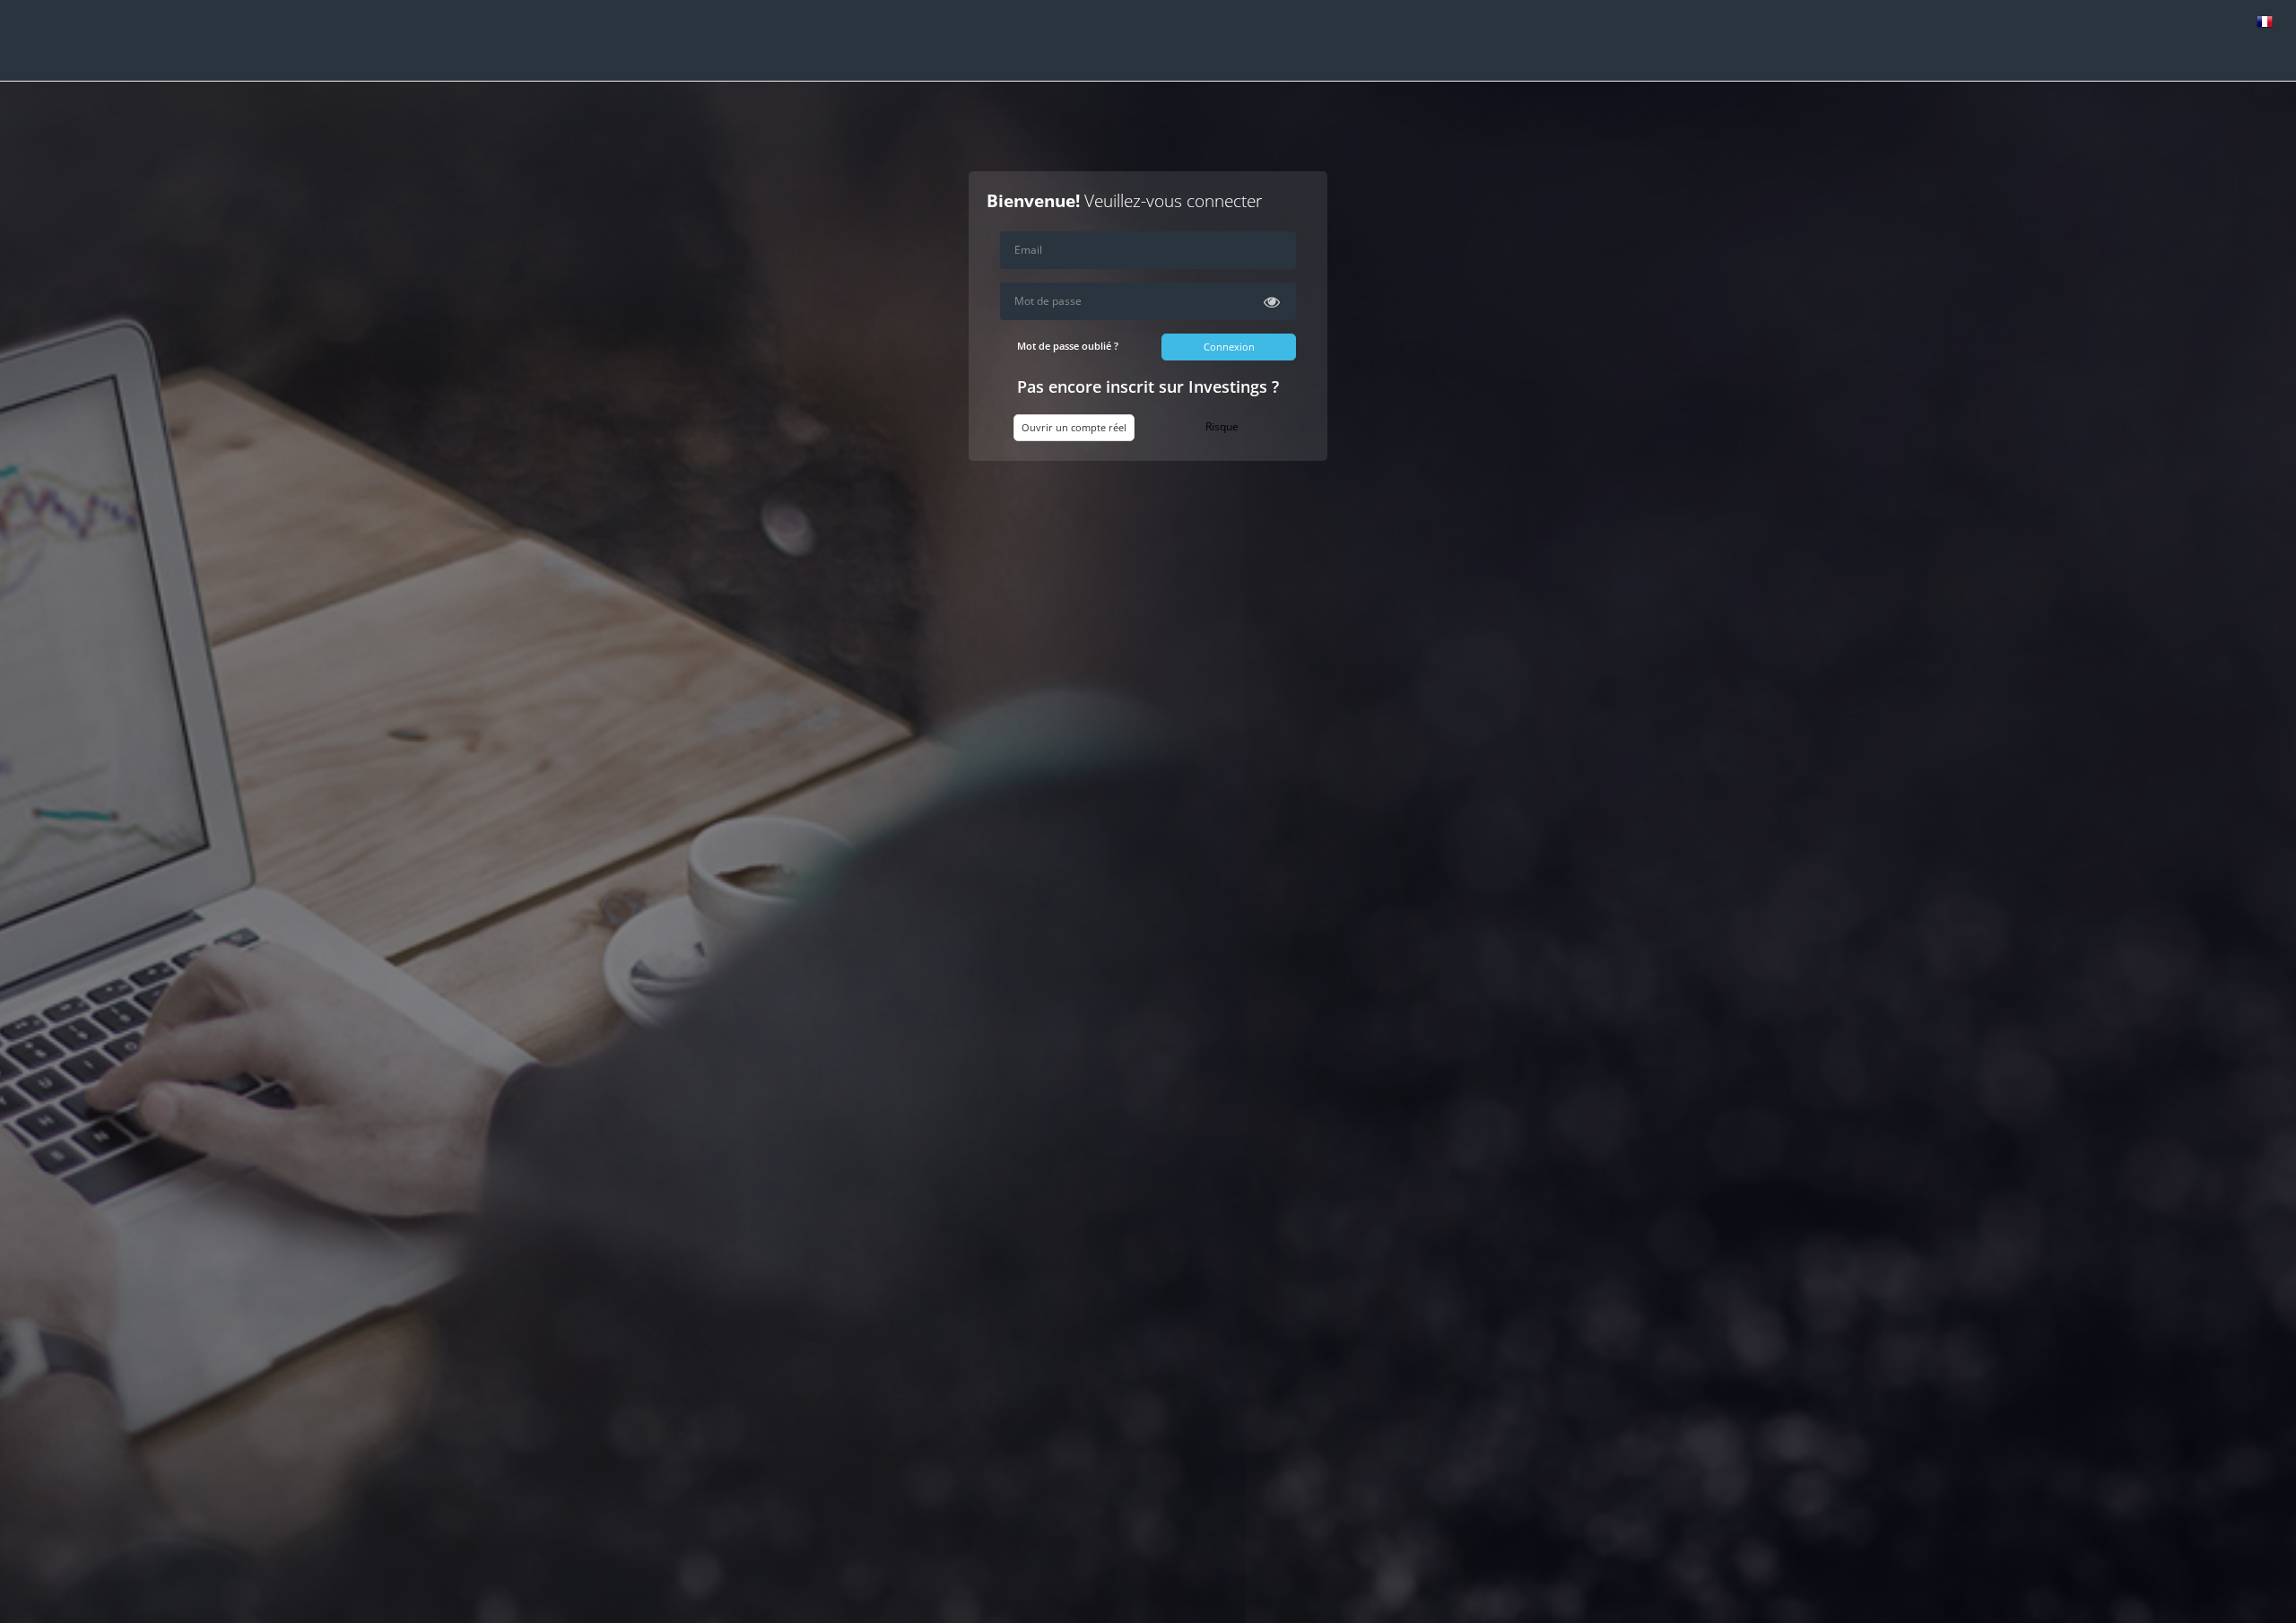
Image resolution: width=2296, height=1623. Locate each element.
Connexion (1229, 347)
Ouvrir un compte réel (1074, 427)
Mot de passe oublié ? (1068, 346)
